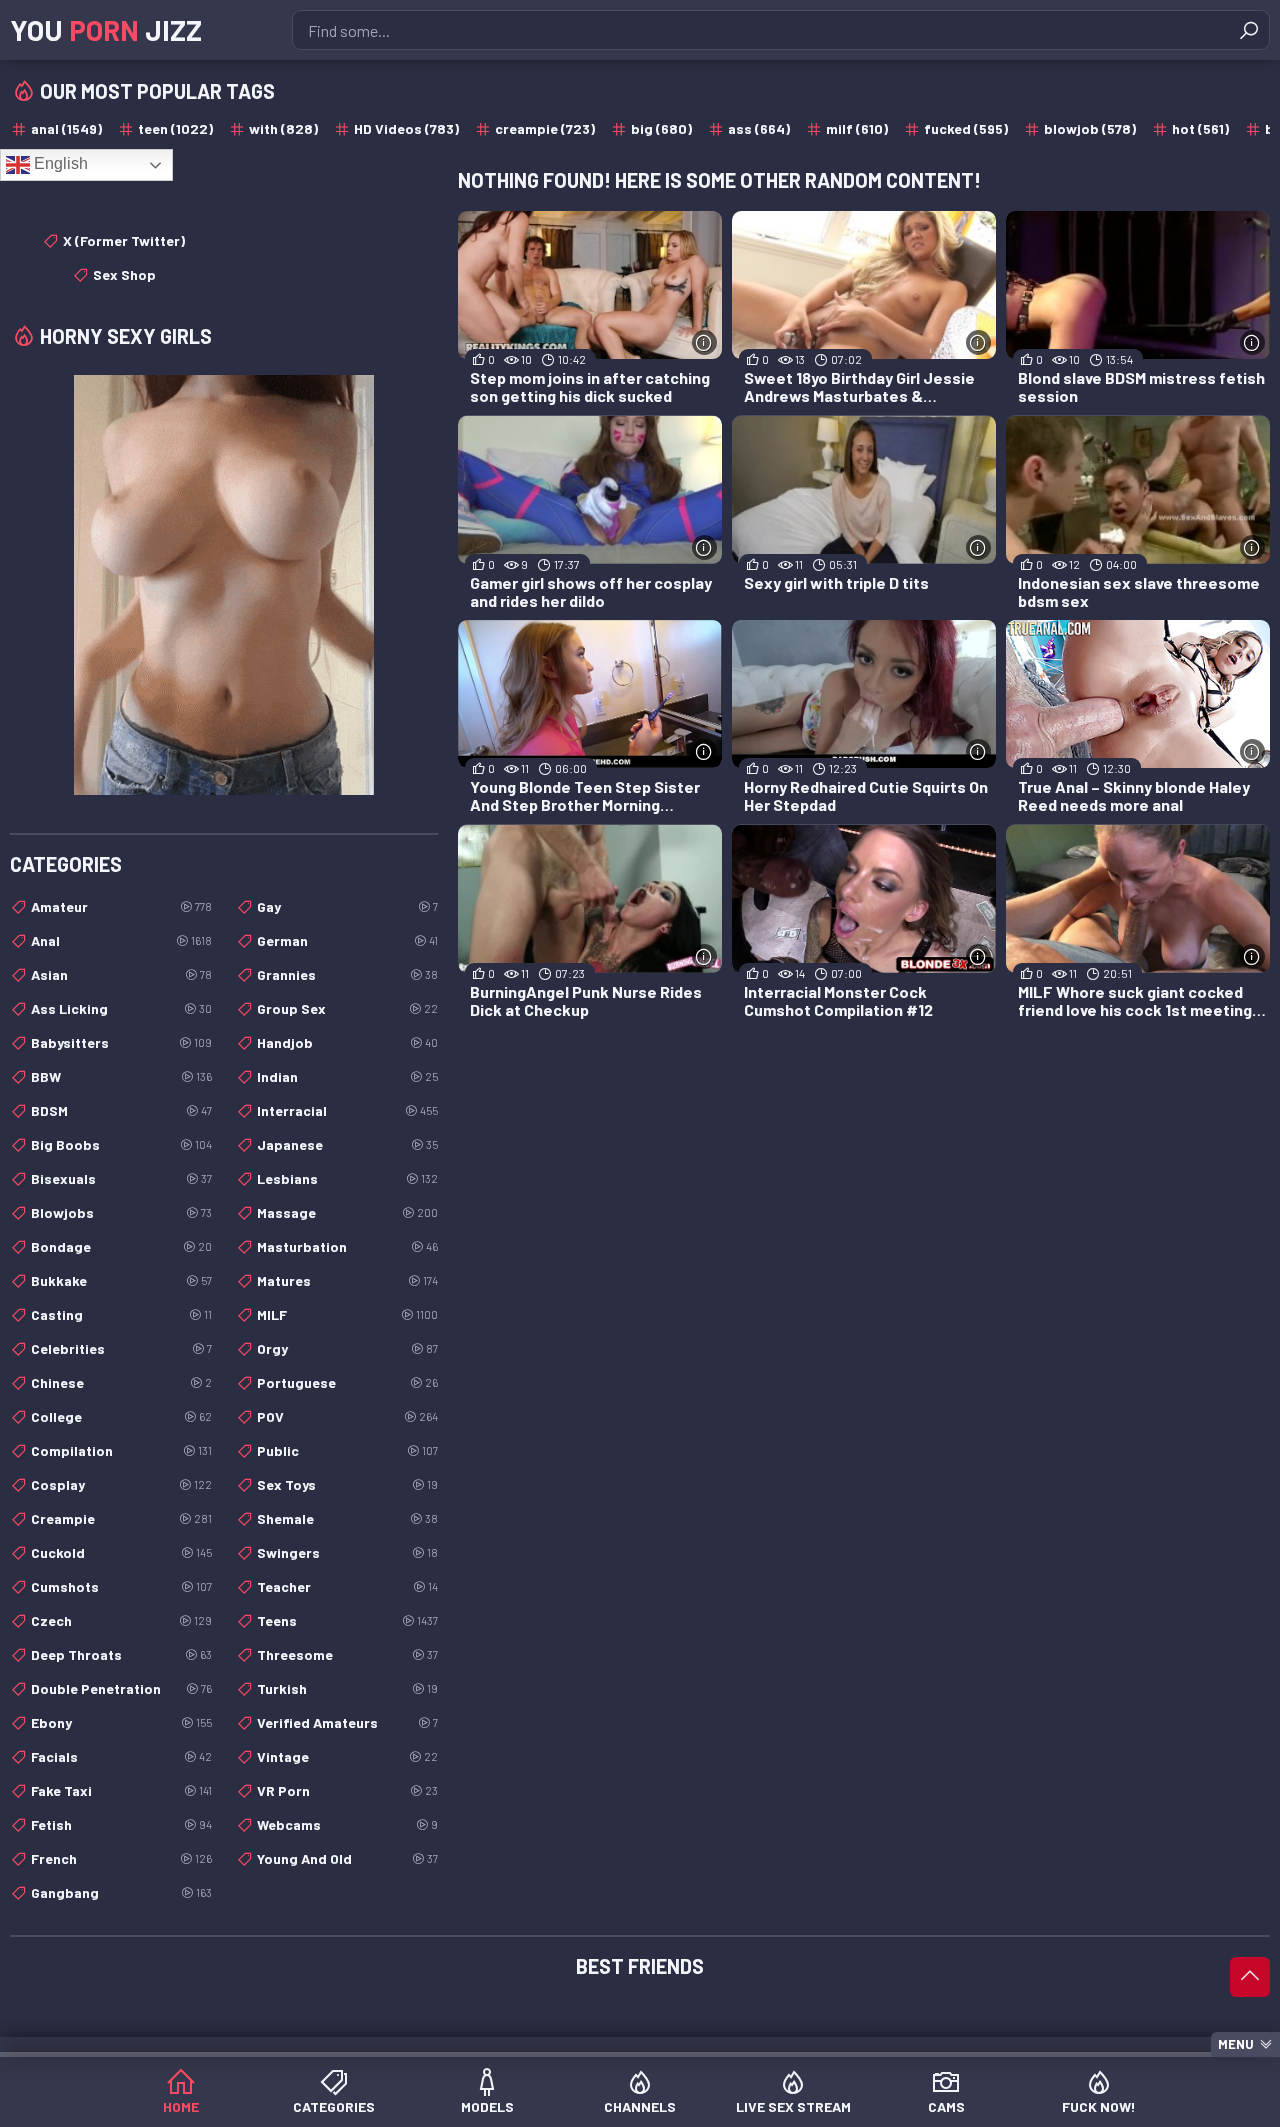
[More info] (704, 342)
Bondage (121, 1246)
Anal (121, 940)
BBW (121, 1076)
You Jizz (106, 30)
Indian (347, 1076)
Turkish (347, 1688)
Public (347, 1450)
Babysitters (121, 1042)
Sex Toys (347, 1484)
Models (487, 2106)
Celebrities (121, 1348)
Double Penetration (121, 1688)
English (59, 163)
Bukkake (121, 1280)
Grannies (347, 974)
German (347, 940)
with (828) (283, 128)
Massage (347, 1212)
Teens (347, 1620)
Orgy (347, 1348)
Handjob (347, 1042)
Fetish (121, 1824)
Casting (121, 1314)
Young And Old (347, 1858)
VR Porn (347, 1790)
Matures (347, 1280)
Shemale (347, 1518)
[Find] (1249, 30)
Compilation (121, 1450)
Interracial (347, 1110)
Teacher (347, 1586)
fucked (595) (966, 128)
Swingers (347, 1552)
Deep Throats (121, 1654)
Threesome (347, 1654)
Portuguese (347, 1382)
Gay (347, 906)
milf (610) (857, 128)
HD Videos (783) (406, 128)
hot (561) (1200, 128)
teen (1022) (175, 128)
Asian (121, 974)
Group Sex (347, 1008)
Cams (946, 2106)
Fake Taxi (121, 1790)
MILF (347, 1314)
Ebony (121, 1722)
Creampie (121, 1518)
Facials (121, 1756)
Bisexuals (121, 1178)
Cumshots (121, 1586)
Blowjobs (121, 1212)
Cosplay (121, 1484)
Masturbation (347, 1246)
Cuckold (121, 1552)
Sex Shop (124, 274)
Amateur (121, 906)
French (121, 1858)
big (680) (661, 128)
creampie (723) (545, 128)
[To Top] (1250, 1977)
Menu (1236, 2044)
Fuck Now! (1099, 2106)
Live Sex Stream (793, 2106)
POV (347, 1416)
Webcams (347, 1824)
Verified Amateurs (347, 1722)
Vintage (347, 1756)
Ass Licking (121, 1008)
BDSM (121, 1110)
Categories (334, 2106)
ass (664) (759, 128)
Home (181, 2106)
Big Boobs (121, 1144)
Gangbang (121, 1892)
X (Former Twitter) (124, 240)
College (121, 1416)
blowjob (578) (1090, 128)
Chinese (121, 1382)
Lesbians (347, 1178)
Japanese (347, 1144)
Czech (121, 1620)
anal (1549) (66, 128)
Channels (640, 2106)
